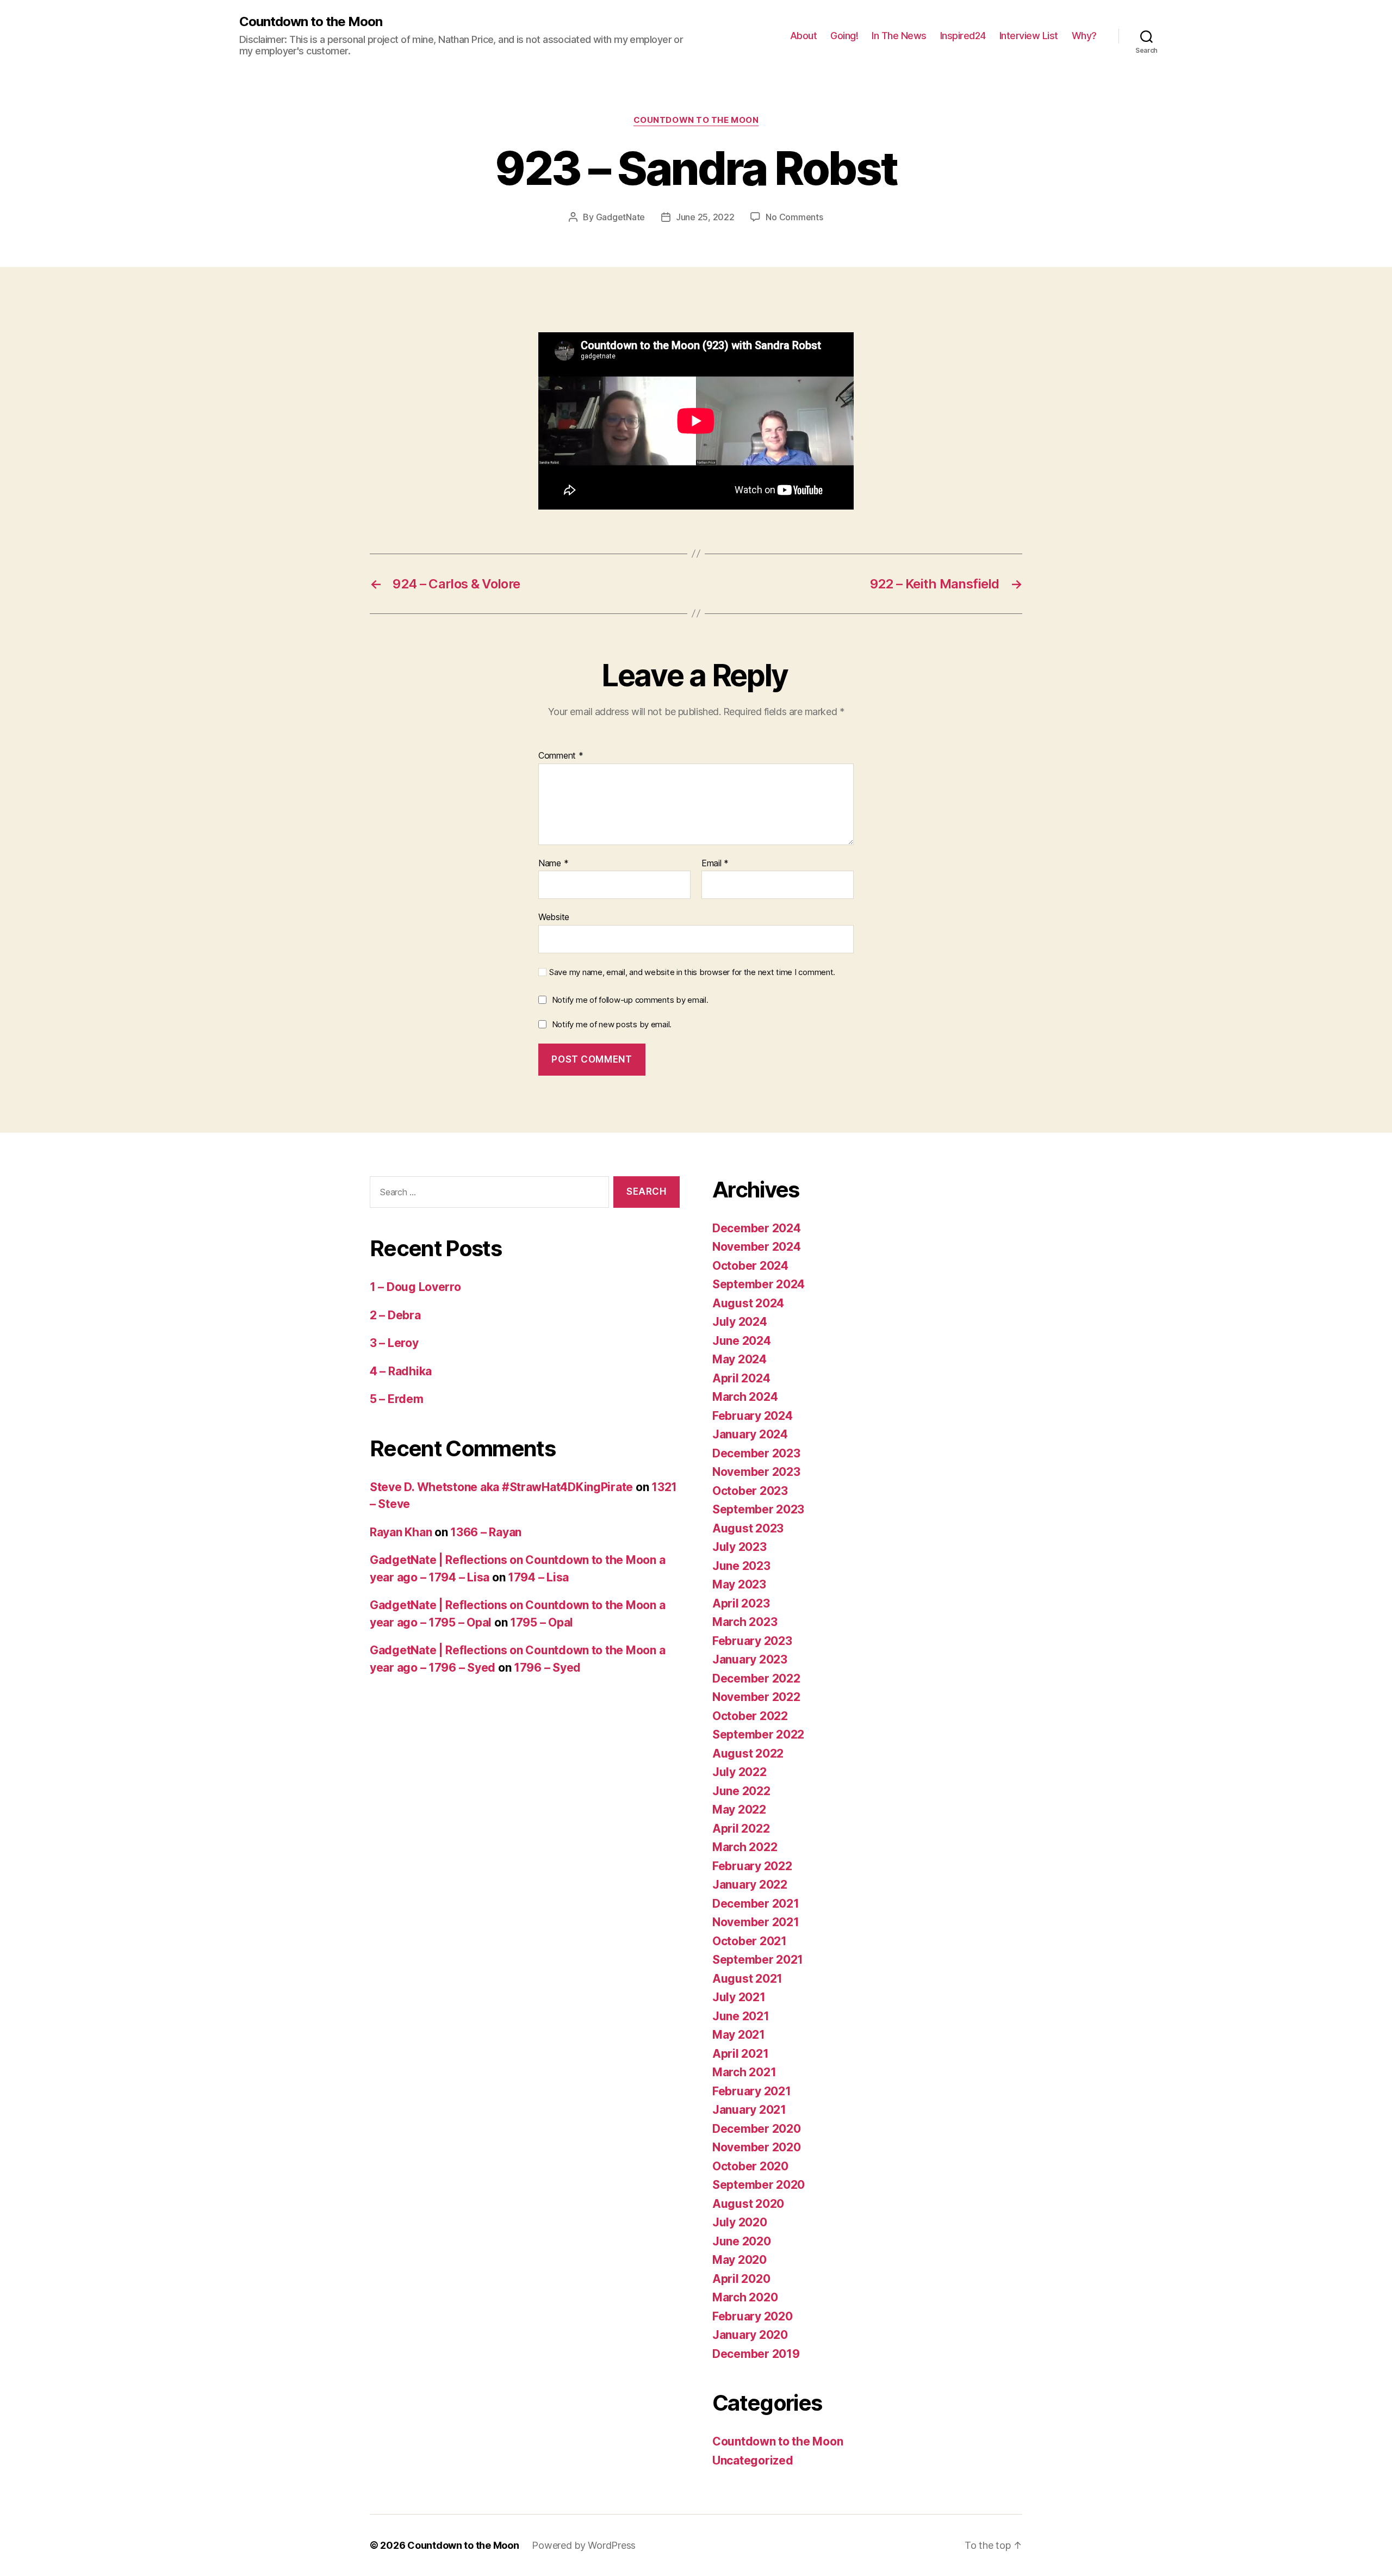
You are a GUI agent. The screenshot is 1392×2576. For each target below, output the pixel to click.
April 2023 (741, 1603)
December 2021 (756, 1904)
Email (715, 864)
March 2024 (745, 1397)
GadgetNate (620, 217)
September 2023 (758, 1509)
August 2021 (747, 1979)
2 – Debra (395, 1315)
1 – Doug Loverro (415, 1287)
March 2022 (745, 1847)
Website (554, 917)
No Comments (794, 217)
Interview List (1029, 36)
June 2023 (741, 1566)
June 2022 (741, 1791)
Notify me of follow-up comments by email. (630, 1000)
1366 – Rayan (486, 1532)
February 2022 (752, 1866)
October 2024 (750, 1266)
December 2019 (756, 2354)
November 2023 (756, 1472)
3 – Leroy (394, 1343)
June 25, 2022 (705, 217)
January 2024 (750, 1434)
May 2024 (739, 1359)
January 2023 (750, 1659)
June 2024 (742, 1341)
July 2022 (739, 1772)
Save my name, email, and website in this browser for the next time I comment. (692, 972)
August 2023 (748, 1528)
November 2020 (757, 2147)
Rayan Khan (401, 1532)
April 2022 (741, 1829)
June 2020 (742, 2241)
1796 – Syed (547, 1668)
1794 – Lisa (538, 1577)
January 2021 (749, 2110)
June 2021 (741, 2016)
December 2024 (757, 1228)
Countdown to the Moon (311, 22)
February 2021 (752, 2091)
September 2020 (759, 2185)
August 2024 (748, 1303)
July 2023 (739, 1547)
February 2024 (753, 1416)
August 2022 (748, 1753)
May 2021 (739, 2035)
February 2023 (752, 1641)
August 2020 (748, 2204)
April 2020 (741, 2279)
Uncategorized (753, 2460)
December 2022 (756, 1678)
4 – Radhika (401, 1371)
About (804, 36)
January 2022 (750, 1885)
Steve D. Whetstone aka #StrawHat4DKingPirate (501, 1487)
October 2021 (750, 1941)
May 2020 (739, 2260)
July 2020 (740, 2222)
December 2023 (756, 1453)
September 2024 (759, 1284)
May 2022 (739, 1810)
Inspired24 (963, 36)
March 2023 (745, 1622)
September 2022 (758, 1734)
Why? (1084, 36)
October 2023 (750, 1491)
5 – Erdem (397, 1399)
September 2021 (758, 1960)
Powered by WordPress (584, 2545)
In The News (899, 36)
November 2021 (756, 1922)
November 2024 (757, 1247)
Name (553, 864)
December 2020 (757, 2129)
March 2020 (745, 2297)
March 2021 (744, 2072)
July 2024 (740, 1322)
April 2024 (741, 1378)
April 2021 (740, 2054)
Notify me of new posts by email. (612, 1024)
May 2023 (739, 1584)
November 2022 (756, 1697)
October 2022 (750, 1716)
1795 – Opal (542, 1622)
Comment (561, 756)
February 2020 (753, 2316)
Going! (844, 36)
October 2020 (750, 2166)
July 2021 (739, 1997)
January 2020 (750, 2335)
